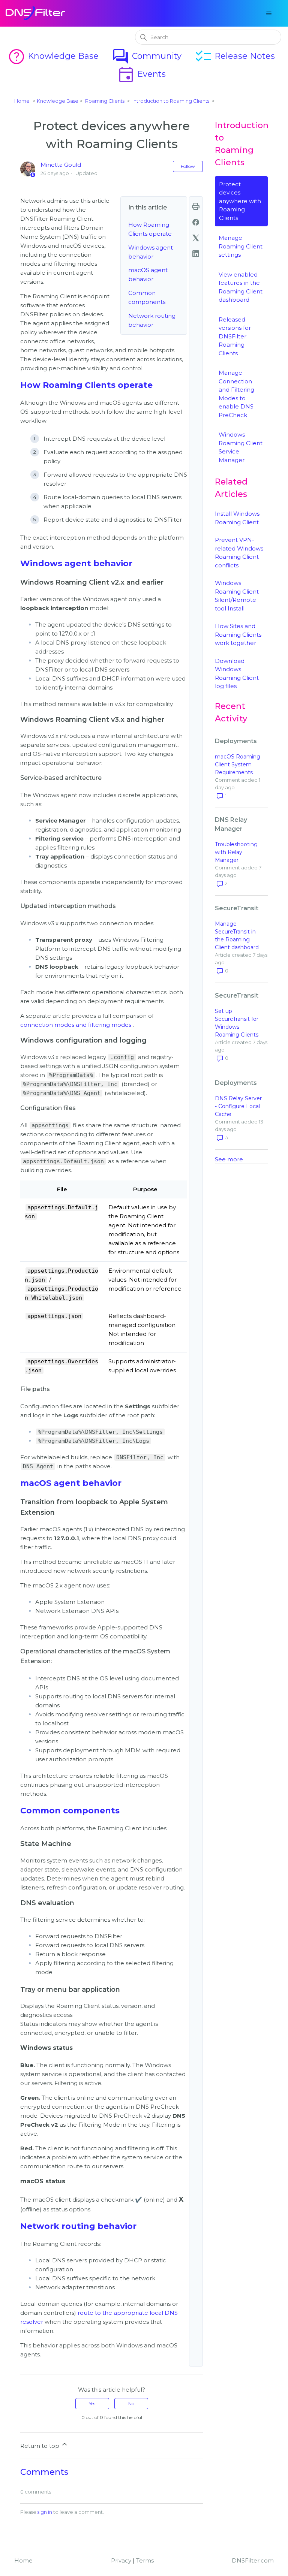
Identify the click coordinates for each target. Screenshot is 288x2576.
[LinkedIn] (196, 254)
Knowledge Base (53, 56)
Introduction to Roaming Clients (171, 101)
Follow (188, 166)
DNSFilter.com (253, 2560)
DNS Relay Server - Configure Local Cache (238, 1106)
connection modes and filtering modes (76, 1025)
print (196, 206)
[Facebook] (196, 222)
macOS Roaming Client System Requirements (238, 764)
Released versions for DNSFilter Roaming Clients (235, 336)
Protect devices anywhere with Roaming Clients (240, 201)
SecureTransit (237, 908)
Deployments (236, 741)
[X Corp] (196, 238)
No (131, 2403)
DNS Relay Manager (231, 824)
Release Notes (235, 56)
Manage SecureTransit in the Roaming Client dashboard (237, 936)
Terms (145, 2560)
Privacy (121, 2560)
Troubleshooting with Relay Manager (236, 852)
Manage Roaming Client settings (241, 246)
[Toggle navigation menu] (269, 13)
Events (141, 74)
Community (147, 56)
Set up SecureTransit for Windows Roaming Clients (237, 1023)
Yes (92, 2403)
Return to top (40, 2446)
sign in (45, 2512)
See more (229, 1159)
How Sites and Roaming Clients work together (238, 634)
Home (22, 101)
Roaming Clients (105, 101)
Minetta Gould (61, 165)
